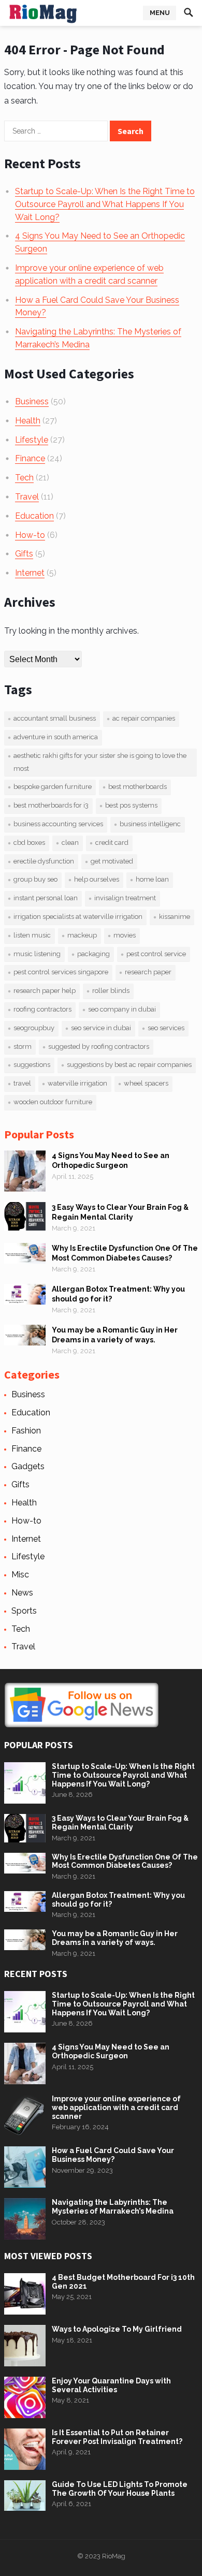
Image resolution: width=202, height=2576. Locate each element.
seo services (166, 1028)
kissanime (175, 917)
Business (32, 401)
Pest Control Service (156, 954)
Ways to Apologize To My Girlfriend (117, 2329)
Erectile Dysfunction (44, 861)
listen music (32, 935)
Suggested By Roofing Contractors (99, 1046)
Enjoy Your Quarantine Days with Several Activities (111, 2385)
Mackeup (82, 935)
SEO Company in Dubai (122, 1009)
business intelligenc (150, 824)
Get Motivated (112, 861)
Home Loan (152, 879)
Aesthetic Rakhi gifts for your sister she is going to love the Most (100, 762)
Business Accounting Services (58, 824)
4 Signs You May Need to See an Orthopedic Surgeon (111, 2051)
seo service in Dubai (101, 1028)
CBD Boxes (29, 843)
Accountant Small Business (55, 718)
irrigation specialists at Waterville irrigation (78, 917)
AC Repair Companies (144, 718)
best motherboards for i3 (51, 805)
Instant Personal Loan (46, 898)
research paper (148, 972)
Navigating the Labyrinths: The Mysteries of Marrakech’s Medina (113, 2207)
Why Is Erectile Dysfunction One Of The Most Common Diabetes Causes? (125, 1861)
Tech (24, 478)
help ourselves (97, 879)
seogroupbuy (34, 1028)
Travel (27, 497)
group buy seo (35, 879)
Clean (70, 843)
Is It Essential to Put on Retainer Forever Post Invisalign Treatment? (117, 2437)
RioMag (114, 2556)
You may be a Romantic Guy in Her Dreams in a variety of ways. (115, 1938)
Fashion (26, 1431)
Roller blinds (111, 991)
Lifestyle (32, 440)
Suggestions (32, 1065)
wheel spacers (146, 1083)
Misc (20, 1575)
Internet (30, 573)
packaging (93, 954)
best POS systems (131, 805)
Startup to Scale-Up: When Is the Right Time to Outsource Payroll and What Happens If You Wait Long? (105, 204)
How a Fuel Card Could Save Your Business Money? (113, 2155)
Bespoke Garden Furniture (53, 787)
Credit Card (112, 843)
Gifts (24, 554)
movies (125, 935)
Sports (24, 1611)
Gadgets (28, 1466)
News (22, 1593)
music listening (37, 954)
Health (28, 421)
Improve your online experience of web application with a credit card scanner (116, 2107)
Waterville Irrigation (77, 1083)
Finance (30, 458)
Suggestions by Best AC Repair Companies (129, 1065)
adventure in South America (56, 737)
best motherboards (138, 787)
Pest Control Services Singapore (61, 972)
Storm (23, 1046)
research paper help (45, 991)
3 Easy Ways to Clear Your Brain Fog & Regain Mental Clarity (120, 1823)
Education (34, 516)
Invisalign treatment (125, 898)
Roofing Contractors (42, 1009)
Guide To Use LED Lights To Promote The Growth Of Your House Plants (120, 2489)
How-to (30, 535)
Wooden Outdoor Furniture (53, 1102)
